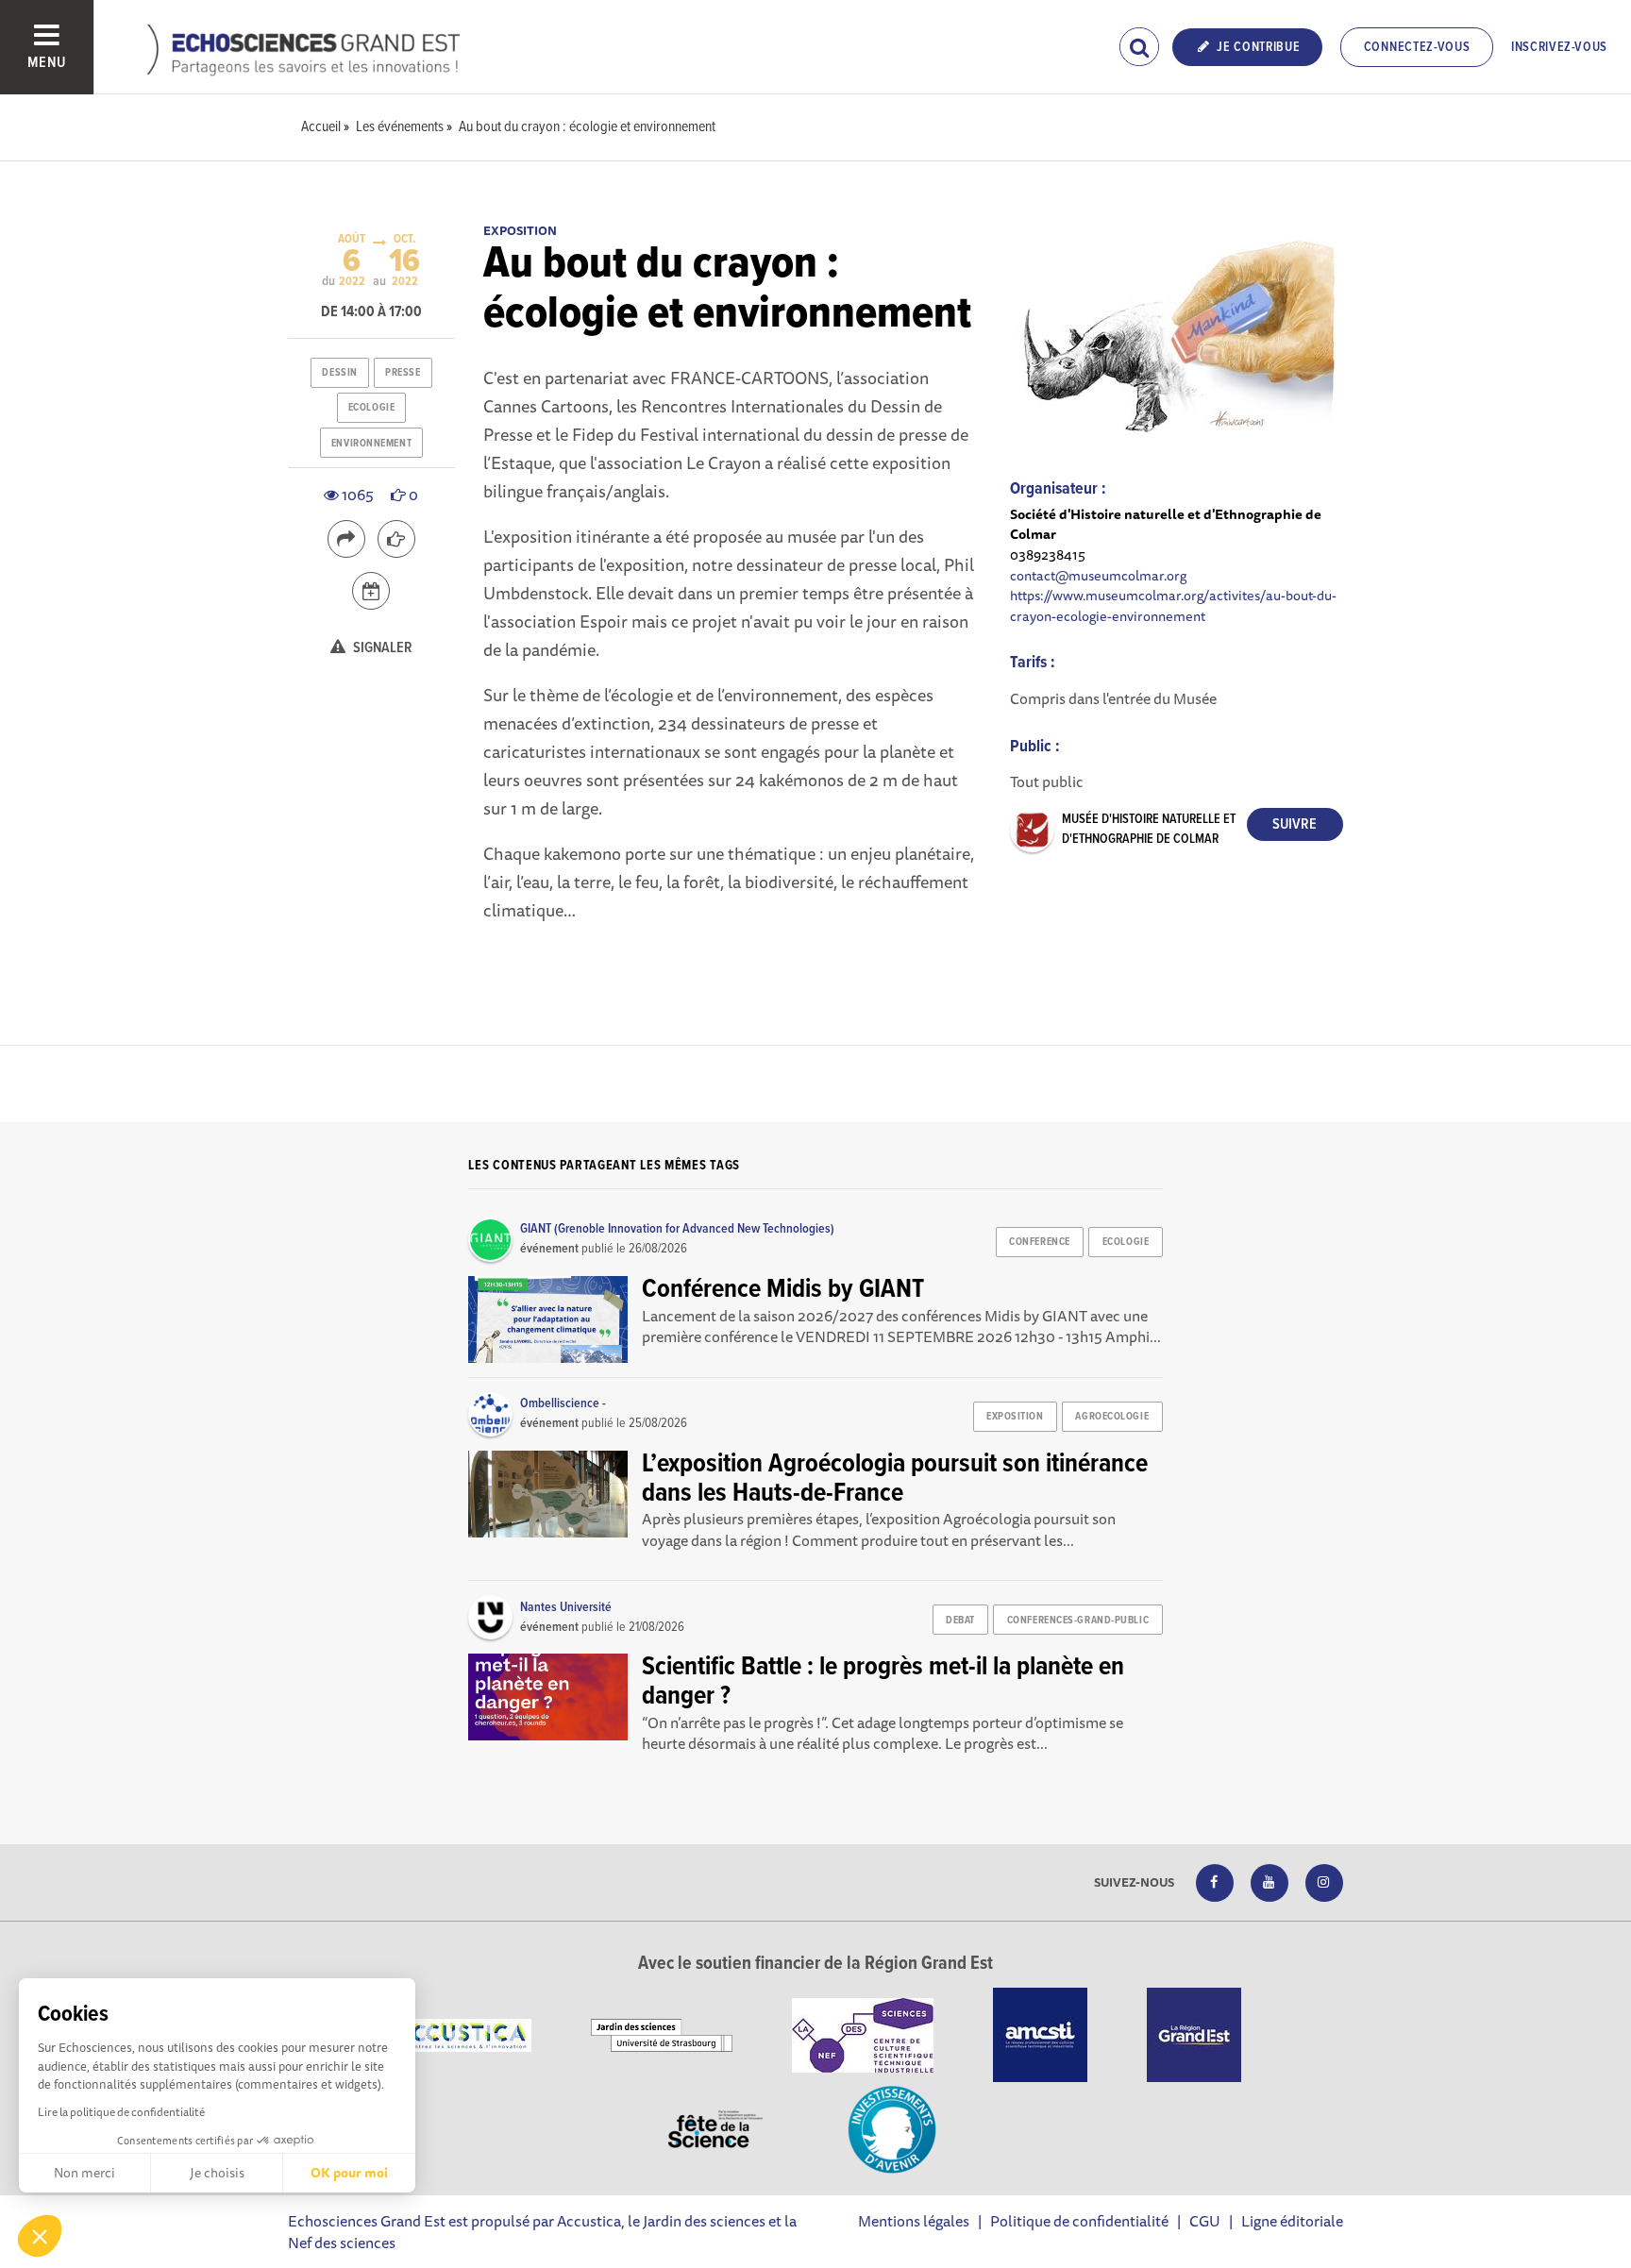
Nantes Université (566, 1607)
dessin (339, 373)
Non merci (84, 2173)
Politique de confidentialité (1079, 2221)
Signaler (381, 648)
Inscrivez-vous (1559, 47)
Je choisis (217, 2173)
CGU (1205, 2221)
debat (960, 1621)
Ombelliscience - (563, 1403)
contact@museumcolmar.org (1098, 575)
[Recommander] (396, 539)
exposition (1015, 1417)
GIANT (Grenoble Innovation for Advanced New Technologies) (677, 1229)
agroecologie (1112, 1417)
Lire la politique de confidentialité (121, 2112)
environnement (371, 444)
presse (403, 373)
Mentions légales (914, 2221)
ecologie (371, 408)
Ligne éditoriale (1292, 2221)
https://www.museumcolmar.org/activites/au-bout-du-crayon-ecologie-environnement (1173, 605)
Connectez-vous (1417, 47)
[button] (40, 2236)
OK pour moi (349, 2173)
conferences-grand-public (1078, 1621)
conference (1040, 1242)
